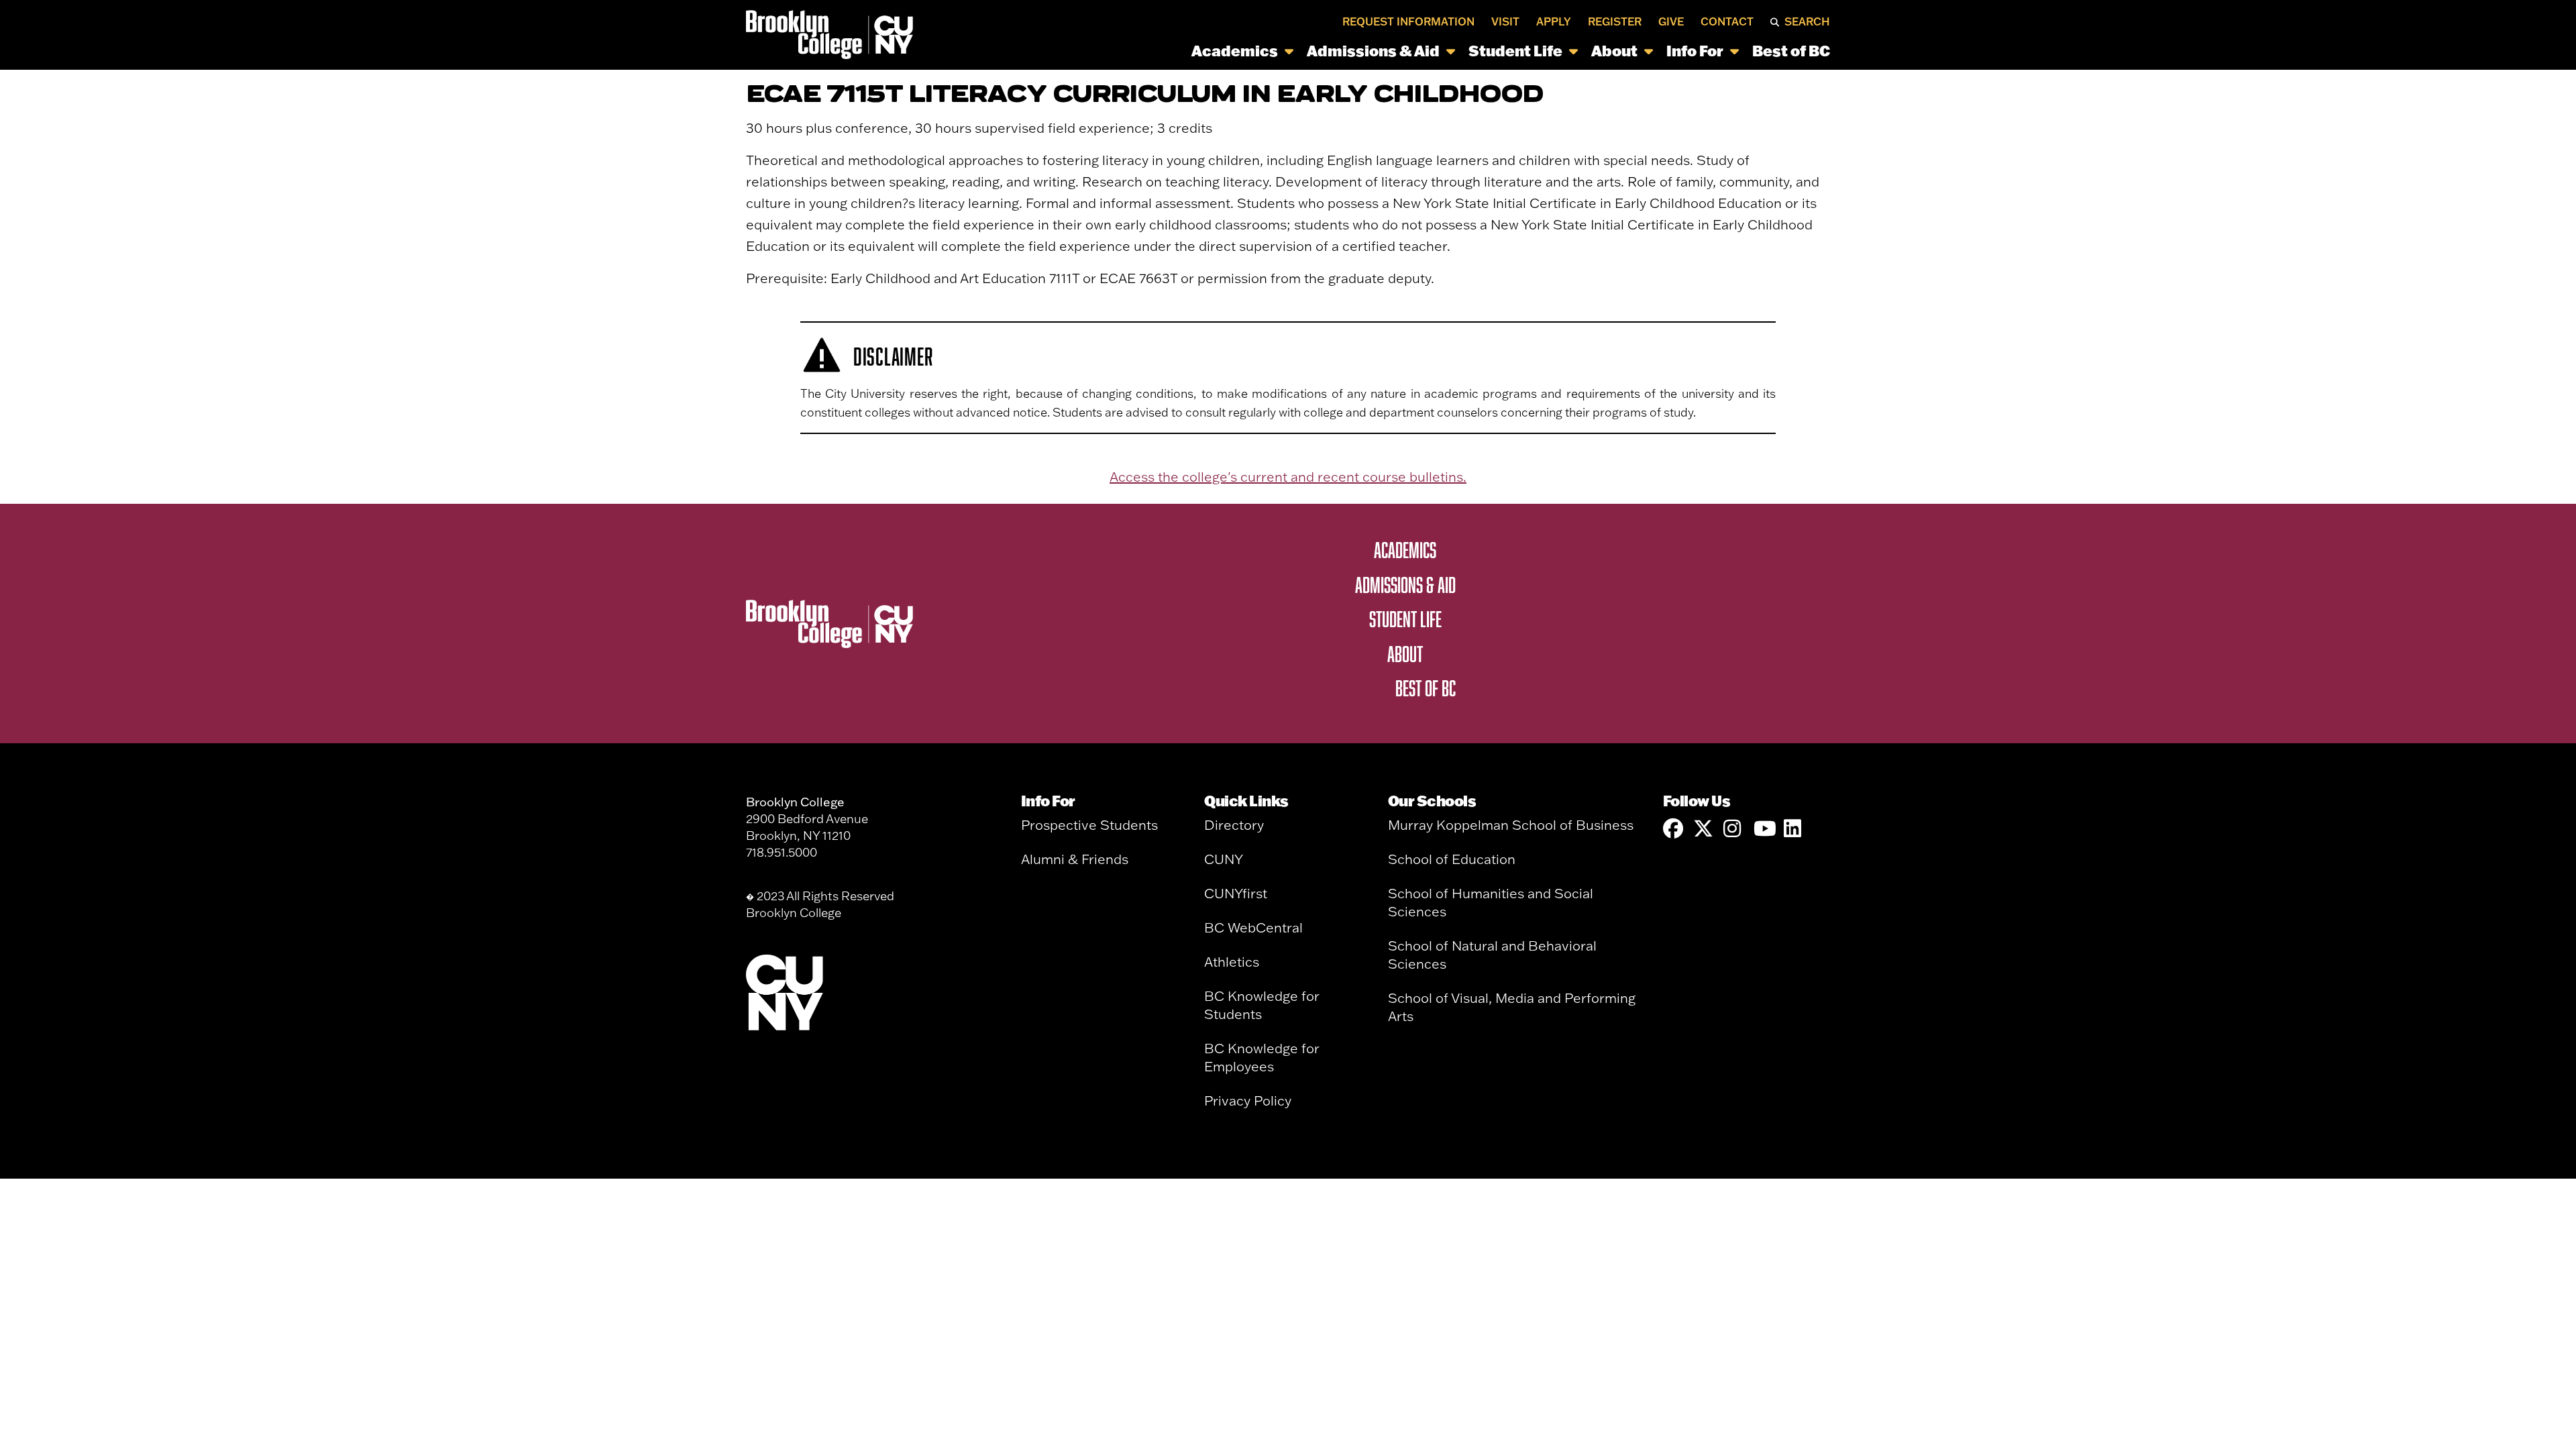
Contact (1727, 21)
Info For (1695, 51)
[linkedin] (1794, 829)
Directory (1234, 825)
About (1614, 51)
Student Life (1515, 51)
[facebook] (1673, 829)
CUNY (1224, 859)
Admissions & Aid (1373, 51)
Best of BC (1791, 51)
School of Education (1452, 859)
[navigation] (1376, 51)
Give (1671, 21)
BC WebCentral (1253, 927)
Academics (1235, 51)
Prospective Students (1089, 825)
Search (1807, 21)
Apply (1554, 21)
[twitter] (1703, 829)
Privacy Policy (1248, 1101)
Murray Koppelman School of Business (1511, 825)
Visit (1505, 21)
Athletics (1232, 962)
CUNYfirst (1236, 893)
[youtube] (1764, 829)
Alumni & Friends (1075, 859)
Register (1615, 21)
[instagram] (1733, 829)
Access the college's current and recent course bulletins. (1288, 477)
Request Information (1408, 21)
